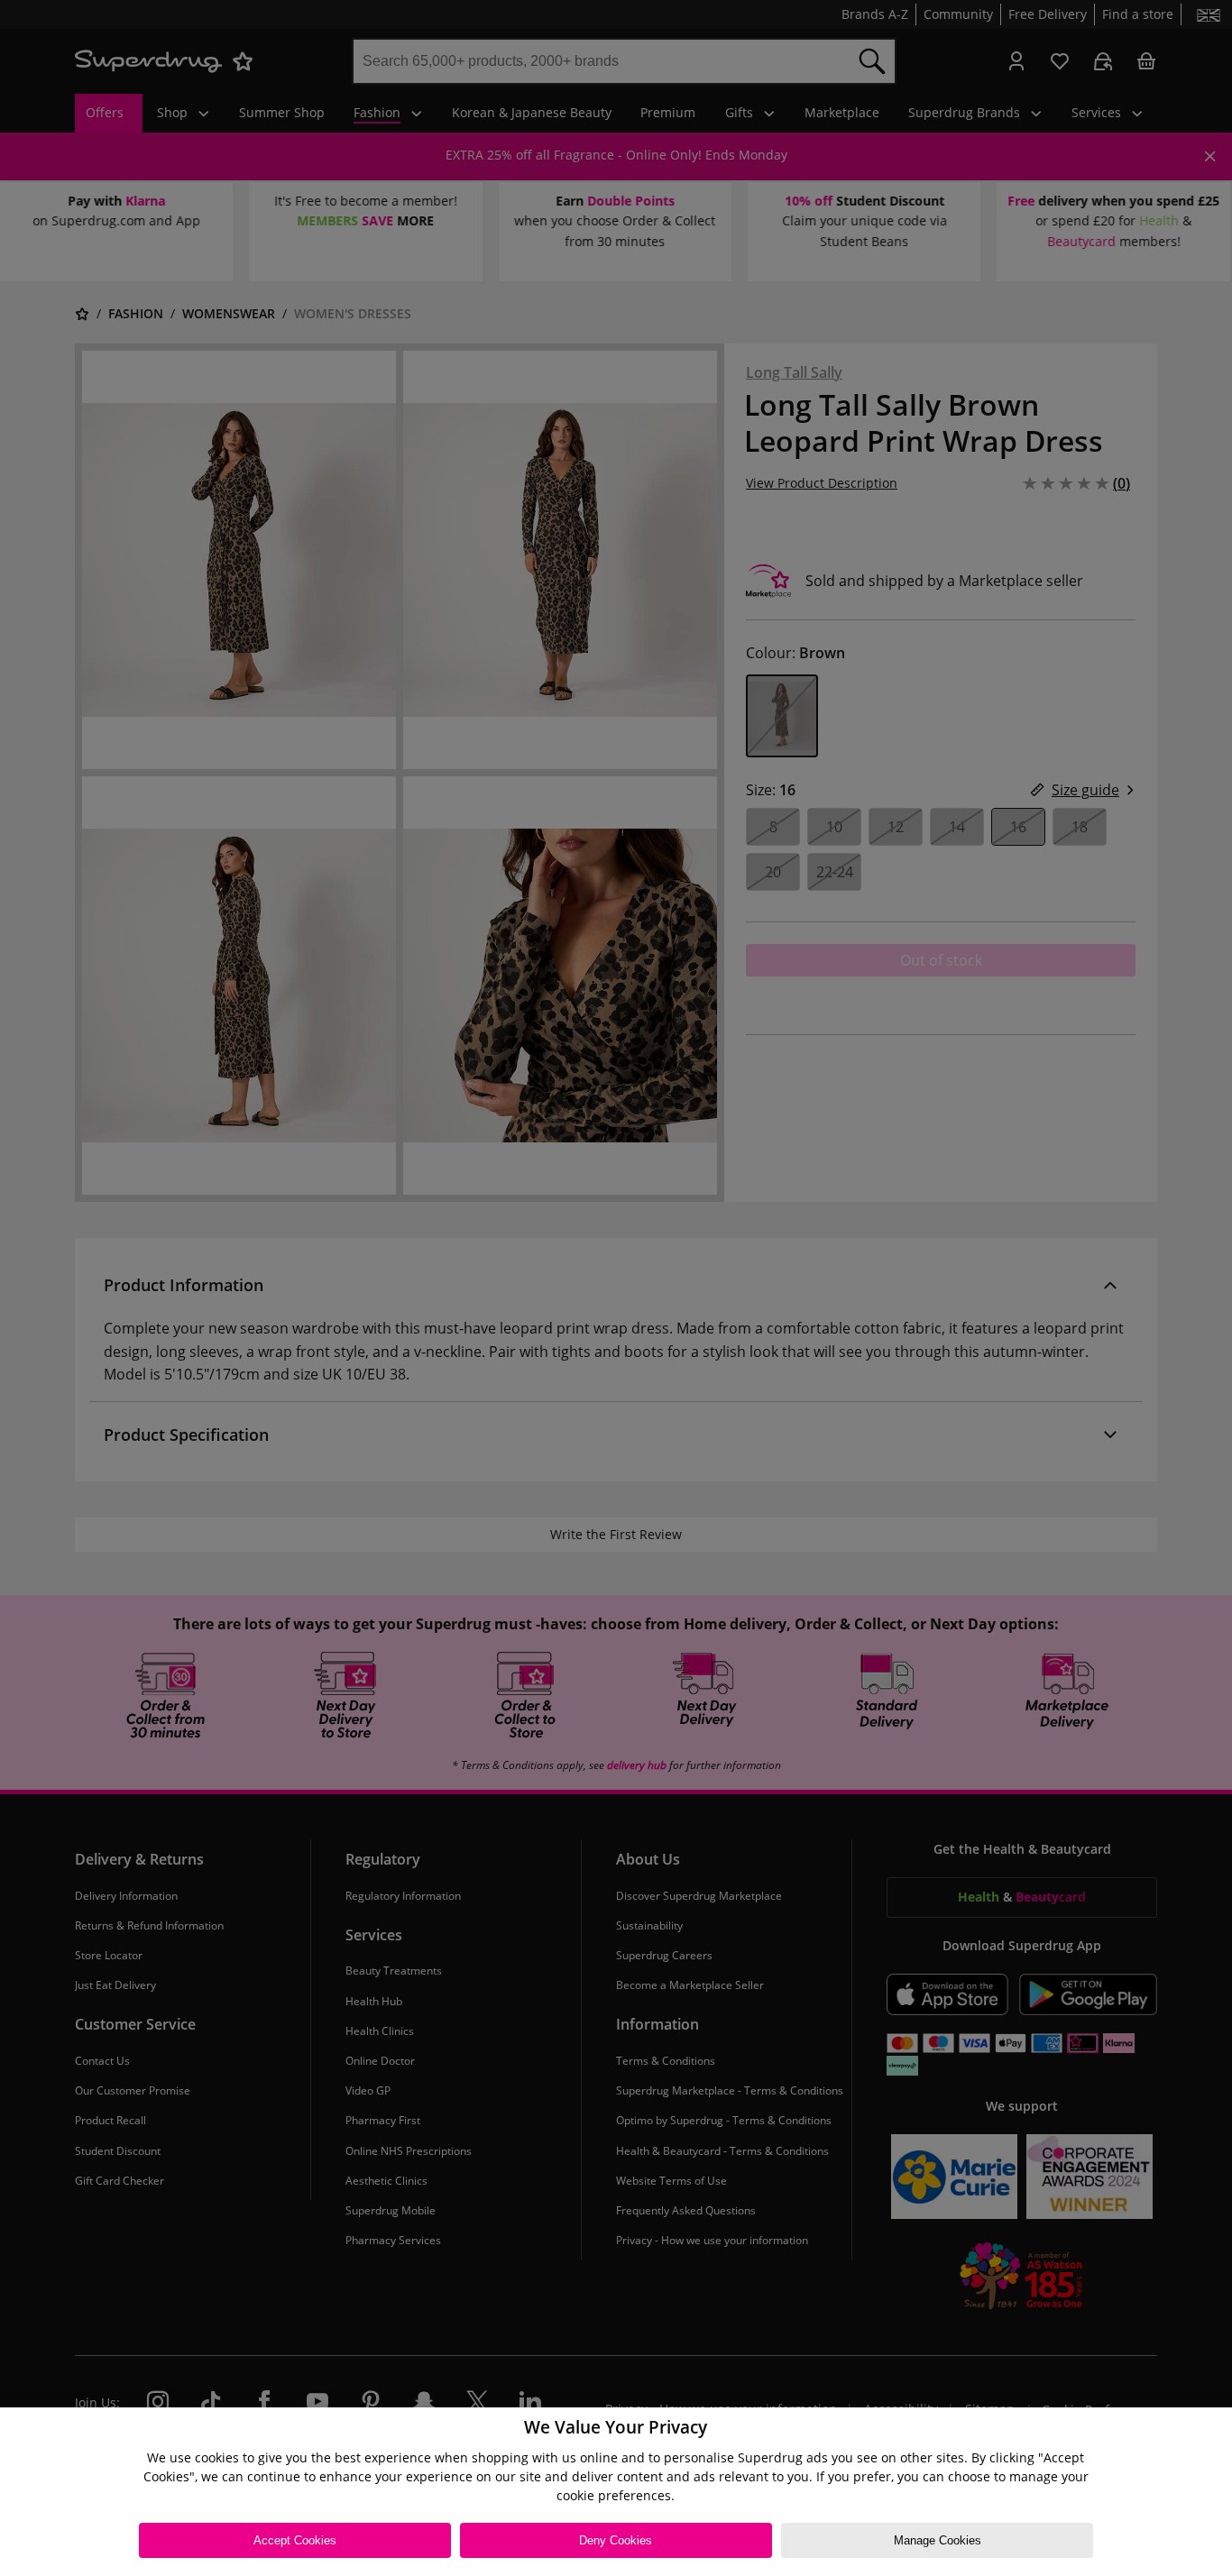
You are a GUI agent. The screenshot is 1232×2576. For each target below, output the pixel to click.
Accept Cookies (295, 2540)
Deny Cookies (616, 2540)
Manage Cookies (938, 2540)
